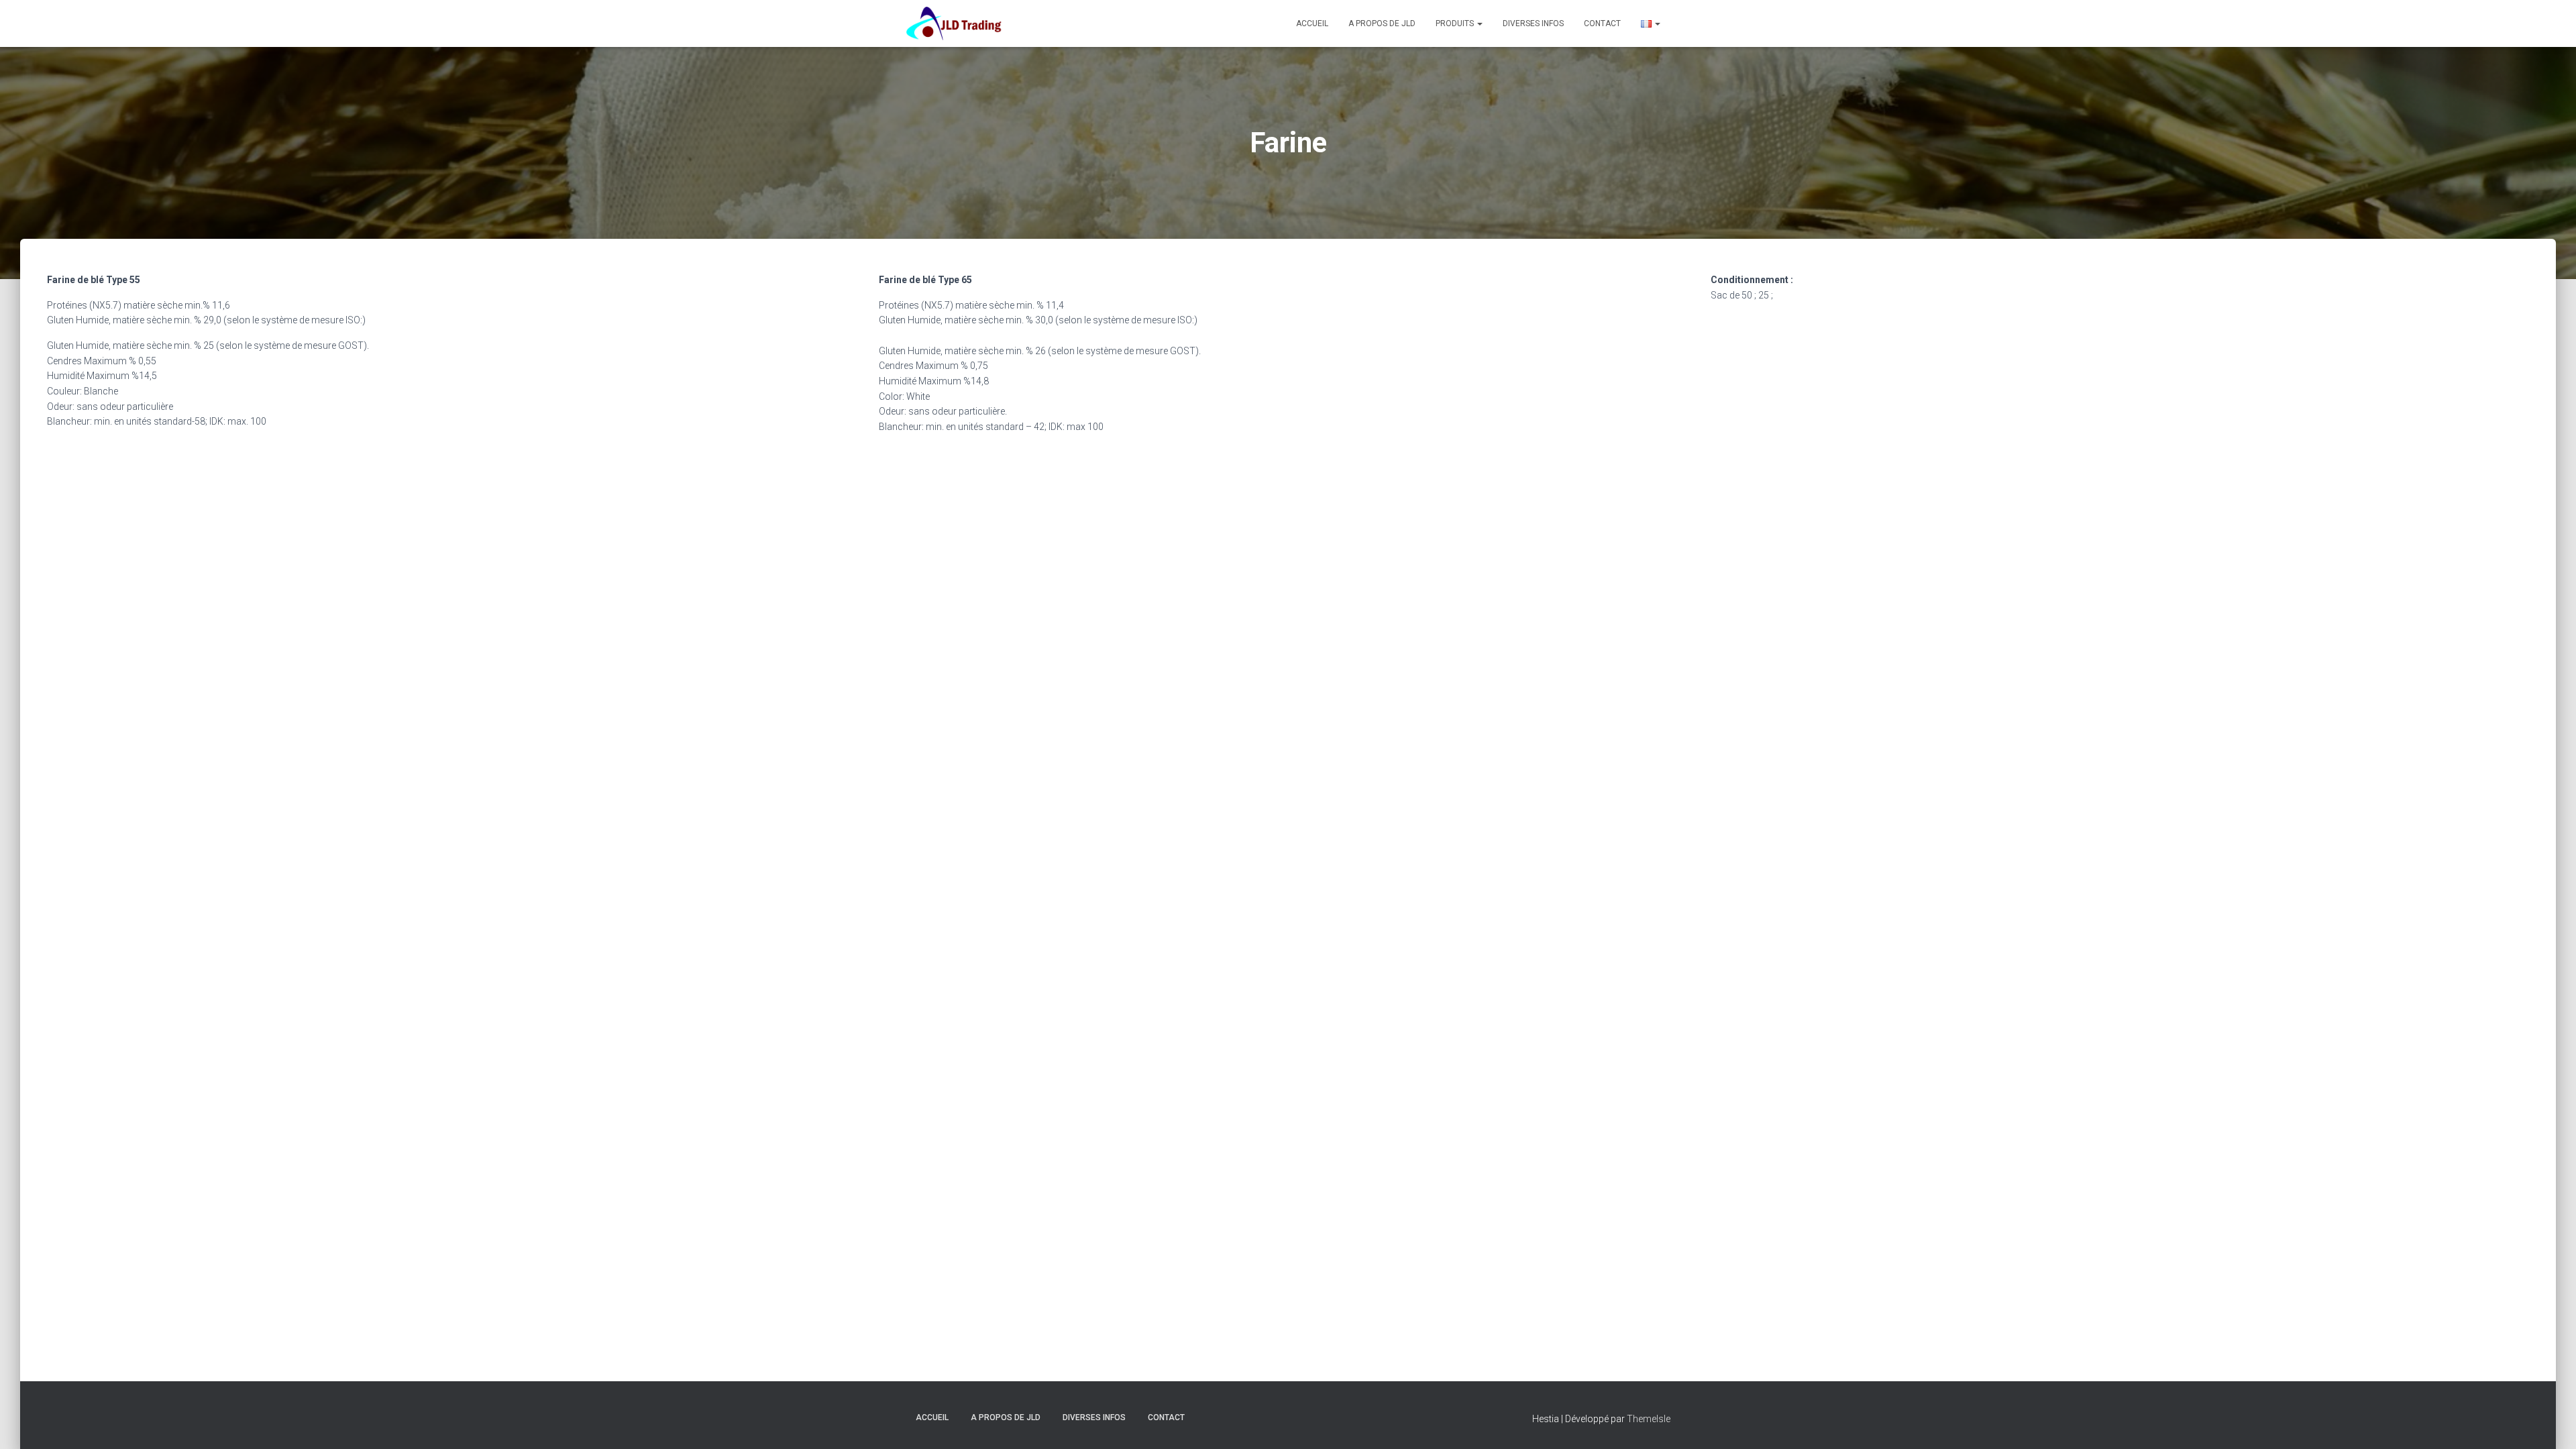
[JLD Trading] (954, 23)
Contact (1602, 23)
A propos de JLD (1382, 23)
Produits (1456, 23)
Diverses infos (1533, 23)
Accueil (1312, 23)
